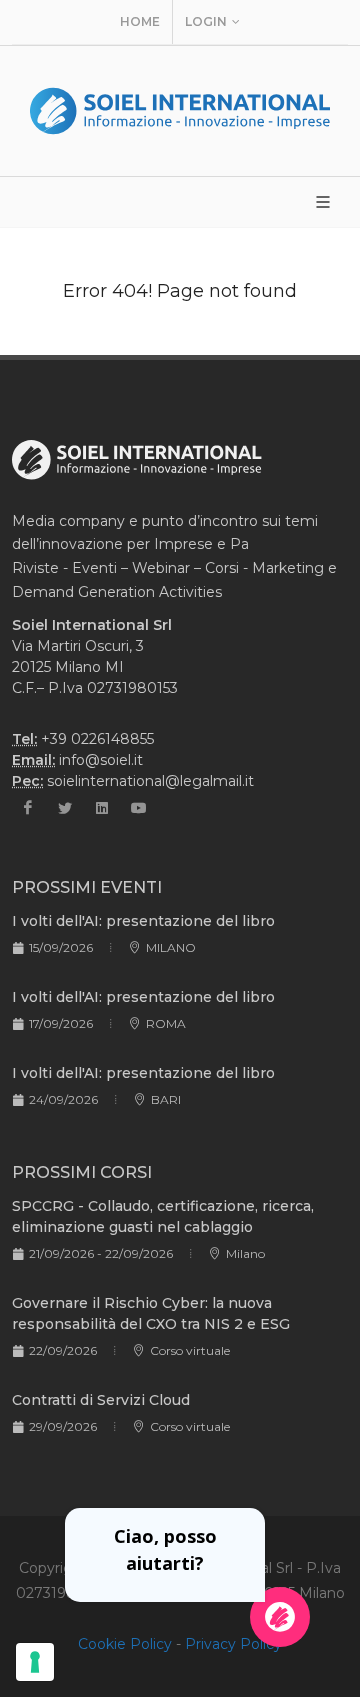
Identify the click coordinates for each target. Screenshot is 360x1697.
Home (140, 21)
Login (206, 21)
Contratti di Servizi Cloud (101, 1400)
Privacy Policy (233, 1644)
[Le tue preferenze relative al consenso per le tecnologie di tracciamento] (35, 1662)
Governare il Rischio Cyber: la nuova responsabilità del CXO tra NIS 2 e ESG (151, 1313)
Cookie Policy (125, 1644)
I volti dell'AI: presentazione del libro (143, 921)
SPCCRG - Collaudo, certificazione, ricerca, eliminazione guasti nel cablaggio (163, 1216)
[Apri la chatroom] (280, 1617)
